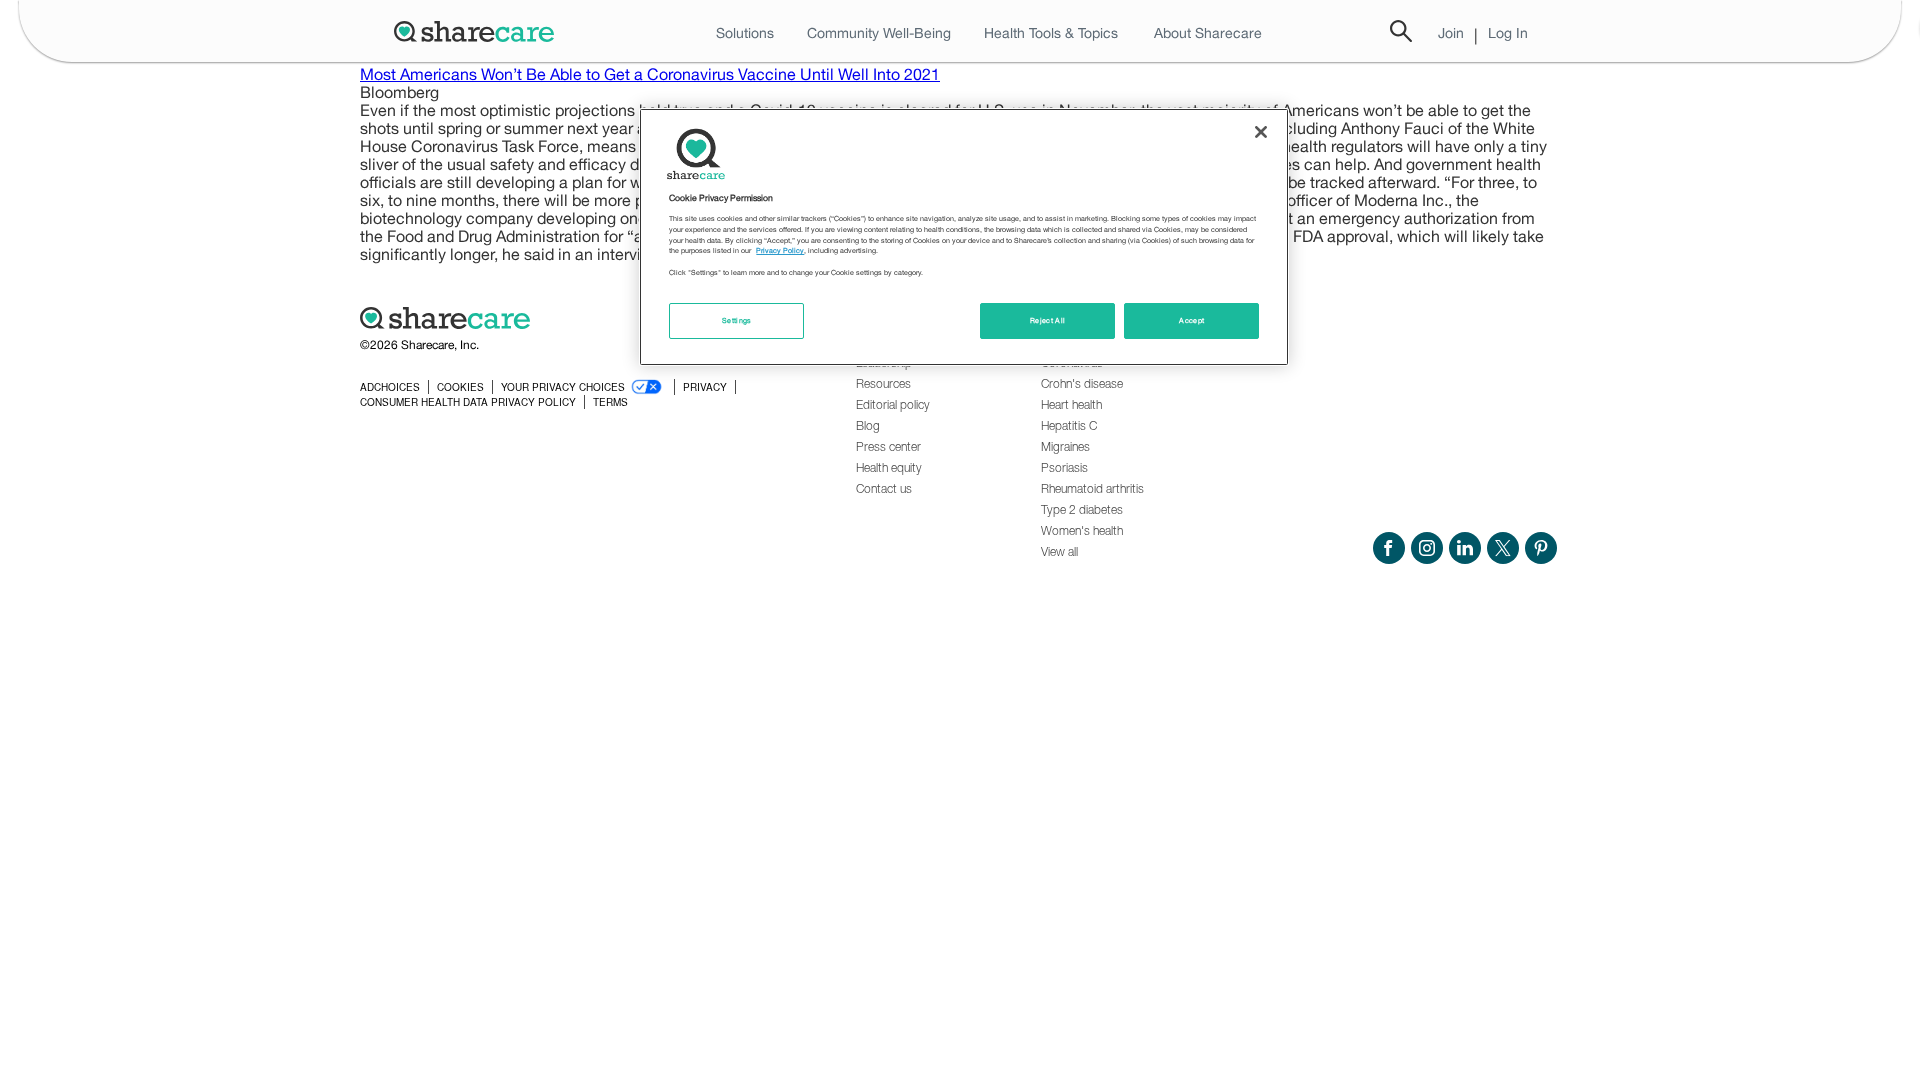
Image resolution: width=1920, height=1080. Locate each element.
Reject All (1048, 320)
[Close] (1261, 132)
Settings (737, 320)
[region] (964, 237)
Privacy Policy (780, 250)
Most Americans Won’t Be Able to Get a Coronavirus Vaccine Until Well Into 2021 (650, 74)
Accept (1191, 320)
